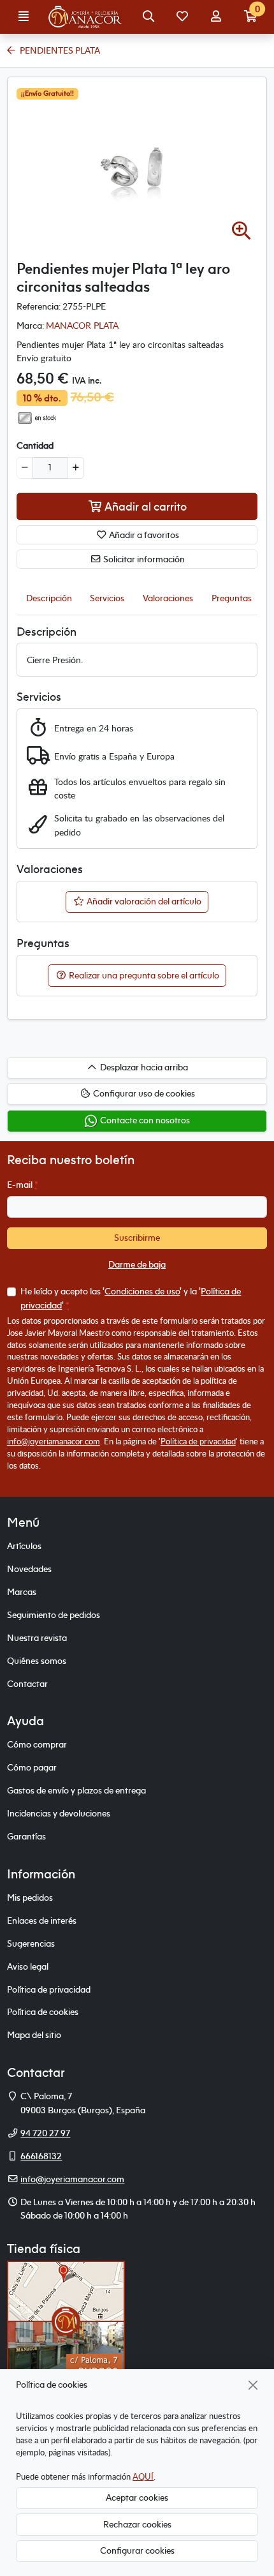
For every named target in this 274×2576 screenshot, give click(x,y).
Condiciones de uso (142, 1291)
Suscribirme (137, 1238)
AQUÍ (143, 2476)
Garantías (26, 1836)
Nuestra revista (37, 1638)
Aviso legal (28, 1966)
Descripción (49, 598)
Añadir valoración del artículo (143, 901)
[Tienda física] (66, 2321)
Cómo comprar (37, 1744)
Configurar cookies (137, 2550)
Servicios (107, 598)
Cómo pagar (32, 1767)
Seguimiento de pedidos (54, 1615)
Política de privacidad (198, 1441)
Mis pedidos (30, 1898)
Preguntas (232, 598)
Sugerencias (31, 1943)
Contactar (27, 1684)
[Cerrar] (253, 2385)
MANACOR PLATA (82, 325)
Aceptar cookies (137, 2497)
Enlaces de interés (42, 1921)
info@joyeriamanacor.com (54, 1441)
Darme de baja (137, 1264)
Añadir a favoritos (143, 535)
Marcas (22, 1592)
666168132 (41, 2156)
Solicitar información (143, 559)
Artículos (24, 1546)
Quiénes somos (37, 1661)
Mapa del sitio (34, 2035)
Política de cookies (43, 2012)
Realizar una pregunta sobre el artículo (143, 975)
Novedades (29, 1569)
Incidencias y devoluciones (59, 1813)
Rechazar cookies (137, 2524)
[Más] (76, 468)
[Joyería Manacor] (86, 17)
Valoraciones (168, 598)
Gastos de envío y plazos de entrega (76, 1790)
